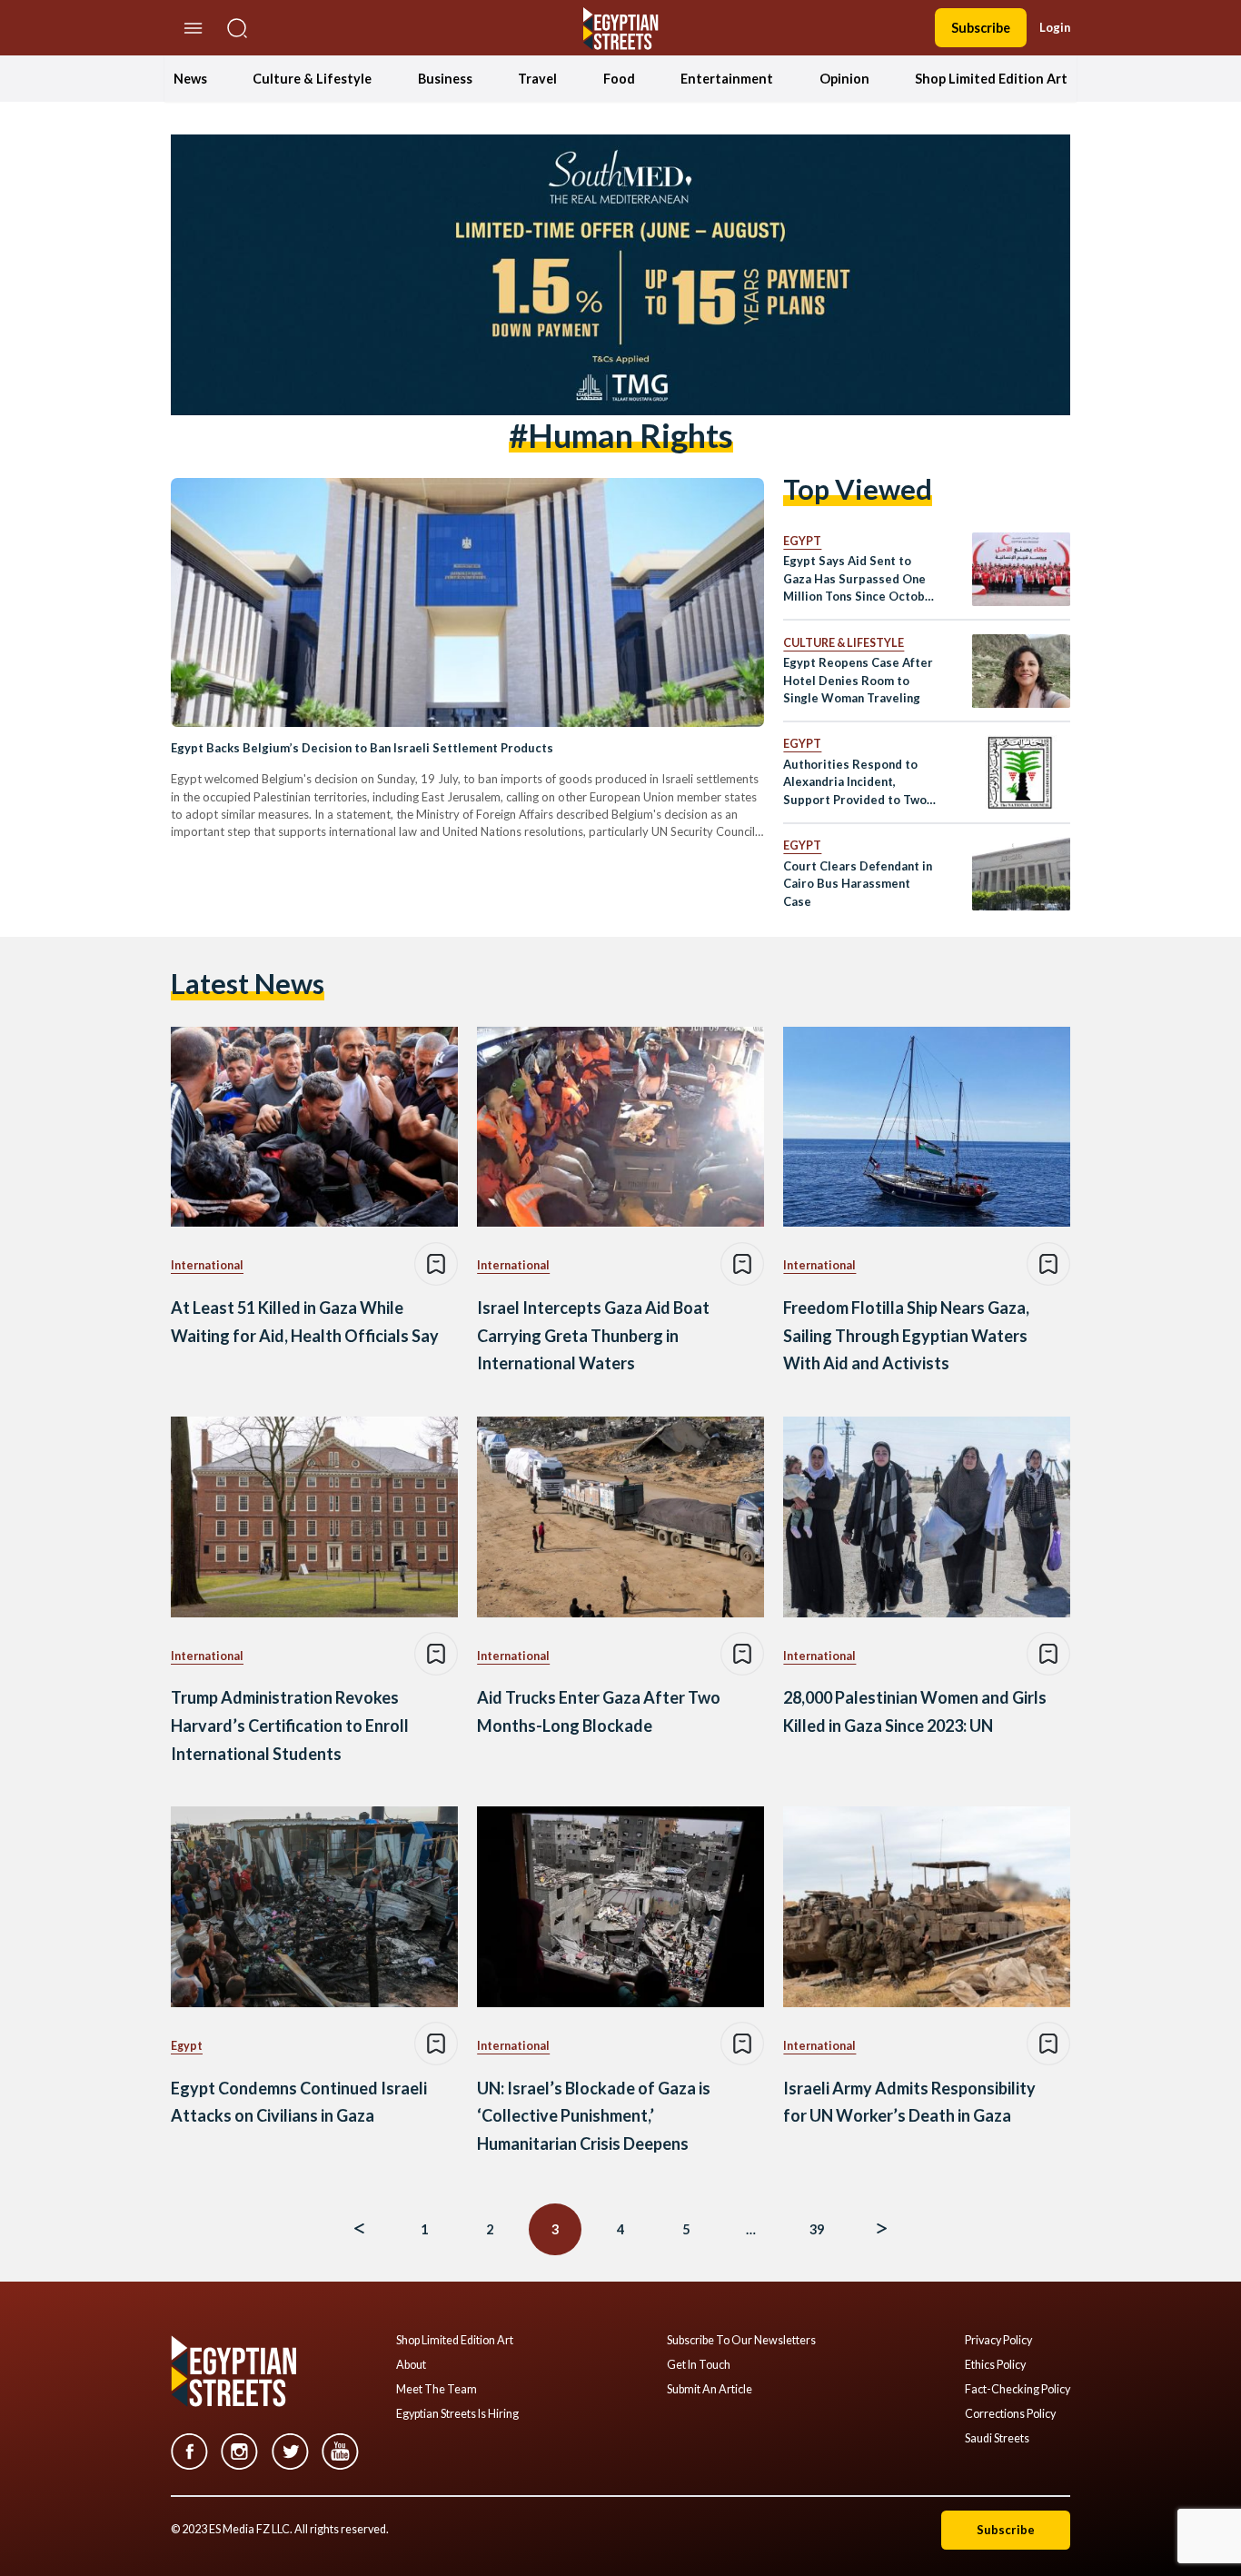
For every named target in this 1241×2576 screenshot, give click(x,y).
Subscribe (981, 28)
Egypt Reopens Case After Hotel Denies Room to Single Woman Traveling (858, 680)
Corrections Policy (1010, 2414)
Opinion (844, 79)
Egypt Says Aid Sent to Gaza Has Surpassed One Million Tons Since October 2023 (860, 579)
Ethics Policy (995, 2365)
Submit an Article (710, 2390)
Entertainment (727, 79)
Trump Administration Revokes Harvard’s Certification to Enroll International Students (290, 1725)
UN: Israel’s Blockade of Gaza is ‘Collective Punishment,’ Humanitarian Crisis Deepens (594, 2116)
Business (445, 79)
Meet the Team (437, 2390)
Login (1055, 27)
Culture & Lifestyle (312, 79)
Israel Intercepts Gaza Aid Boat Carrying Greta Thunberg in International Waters (593, 1335)
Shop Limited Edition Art (991, 79)
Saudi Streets (997, 2439)
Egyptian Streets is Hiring (457, 2414)
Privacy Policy (998, 2341)
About (411, 2365)
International (207, 1265)
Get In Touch (699, 2365)
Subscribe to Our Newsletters (741, 2341)
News (190, 79)
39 (817, 2229)
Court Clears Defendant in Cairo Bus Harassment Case (858, 884)
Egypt (802, 541)
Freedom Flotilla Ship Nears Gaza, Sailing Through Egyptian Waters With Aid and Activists (906, 1335)
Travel (537, 79)
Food (619, 79)
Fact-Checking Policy (1018, 2390)
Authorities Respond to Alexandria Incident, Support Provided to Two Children (855, 783)
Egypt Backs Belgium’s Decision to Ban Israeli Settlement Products (362, 748)
